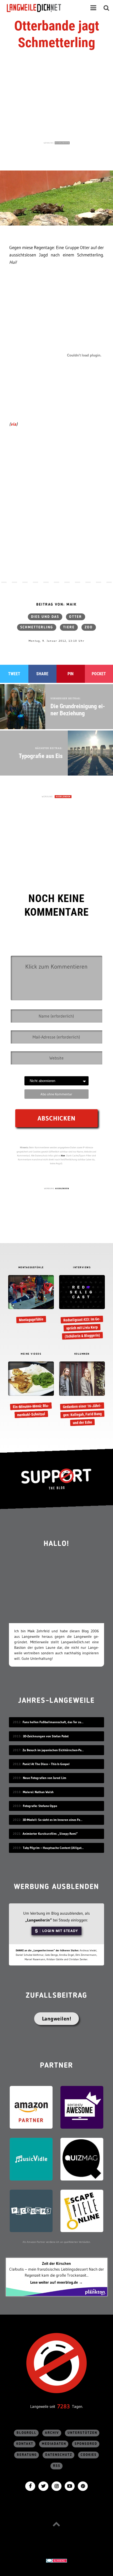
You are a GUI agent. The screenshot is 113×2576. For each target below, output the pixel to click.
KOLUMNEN (82, 1354)
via (13, 424)
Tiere (69, 627)
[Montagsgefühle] (31, 1299)
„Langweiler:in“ (38, 1920)
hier (63, 1155)
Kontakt (25, 2444)
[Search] (106, 8)
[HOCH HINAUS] (56, 2524)
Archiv (52, 2433)
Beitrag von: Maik (56, 605)
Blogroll (27, 2433)
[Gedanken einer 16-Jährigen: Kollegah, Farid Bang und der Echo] (82, 1394)
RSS (57, 2466)
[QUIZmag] (82, 2159)
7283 (64, 2406)
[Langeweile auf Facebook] (30, 2486)
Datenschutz (59, 2455)
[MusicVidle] (31, 2159)
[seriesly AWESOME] (82, 2107)
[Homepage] (39, 8)
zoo (89, 627)
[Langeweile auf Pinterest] (83, 2486)
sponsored (86, 2444)
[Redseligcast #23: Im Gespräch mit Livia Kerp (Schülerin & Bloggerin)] (82, 1308)
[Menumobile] (93, 8)
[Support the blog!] (56, 1479)
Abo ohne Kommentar (56, 1094)
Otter (76, 617)
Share (42, 674)
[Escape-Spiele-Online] (82, 2210)
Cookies (89, 2455)
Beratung (27, 2455)
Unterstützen (82, 2433)
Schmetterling (37, 627)
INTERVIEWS (82, 1268)
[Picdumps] (31, 2210)
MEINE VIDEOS (31, 1354)
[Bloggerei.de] (56, 2560)
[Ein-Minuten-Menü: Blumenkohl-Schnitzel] (31, 1390)
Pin (71, 674)
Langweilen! (57, 2019)
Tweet (14, 674)
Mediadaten (54, 2444)
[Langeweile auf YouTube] (70, 2486)
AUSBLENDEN (62, 143)
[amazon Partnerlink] (31, 2107)
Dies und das (45, 617)
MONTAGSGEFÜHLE (31, 1268)
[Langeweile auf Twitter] (43, 2486)
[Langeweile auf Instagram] (56, 2486)
